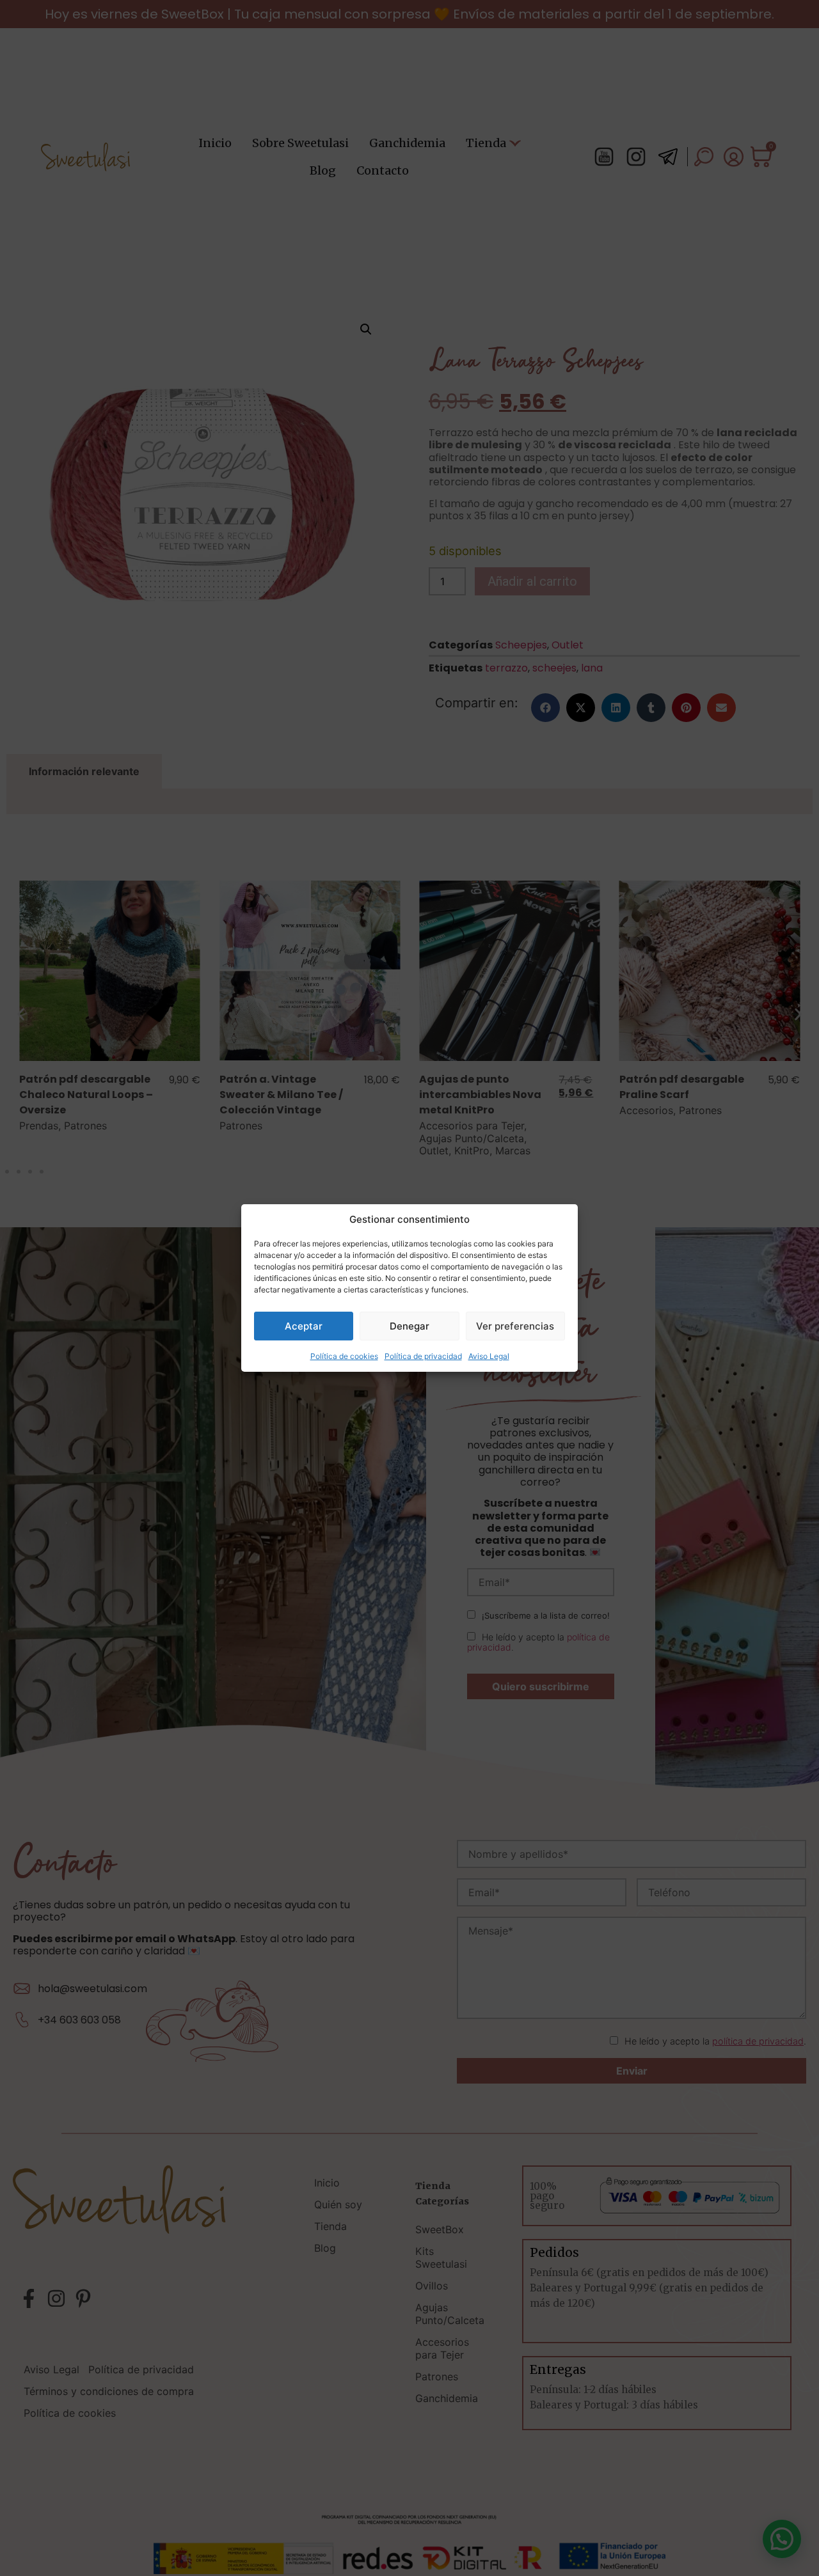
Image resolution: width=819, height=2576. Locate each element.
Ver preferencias (515, 1326)
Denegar (409, 1326)
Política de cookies (344, 1356)
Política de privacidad (423, 1356)
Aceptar (304, 1326)
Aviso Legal (489, 1356)
